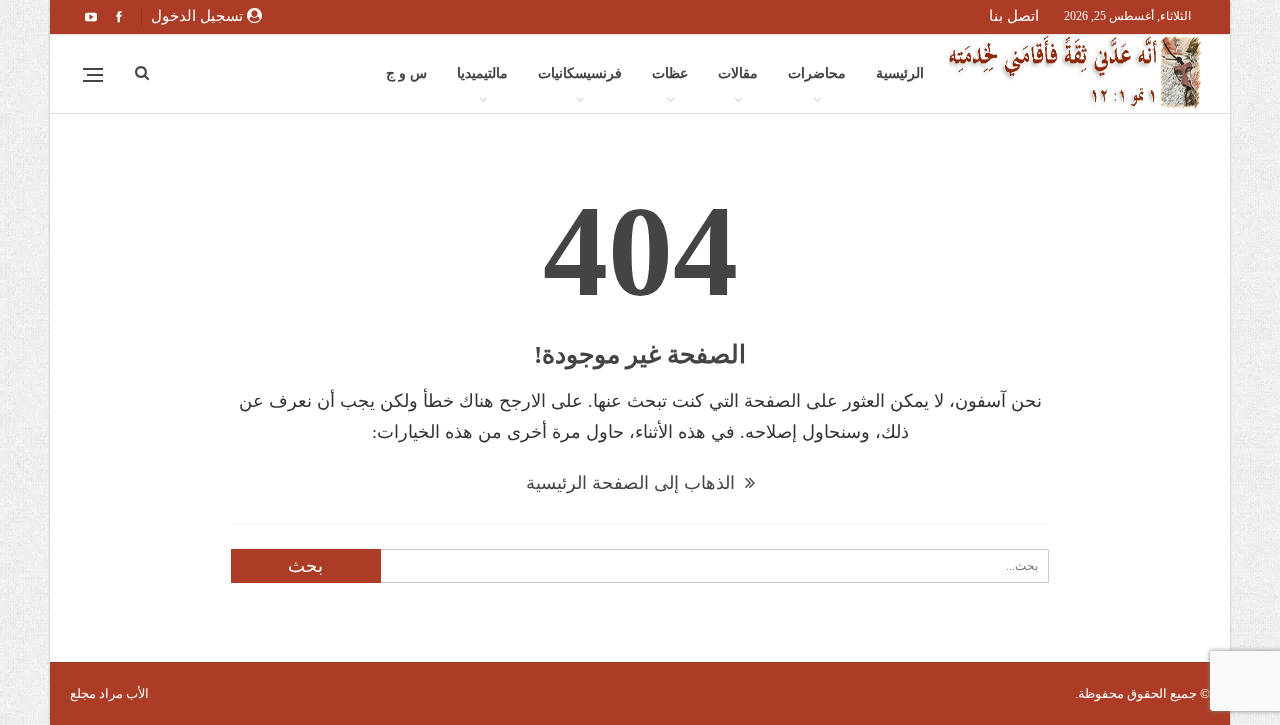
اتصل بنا (1014, 16)
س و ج (406, 73)
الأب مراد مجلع (109, 693)
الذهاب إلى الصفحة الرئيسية (633, 483)
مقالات (738, 73)
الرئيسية (900, 73)
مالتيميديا (482, 73)
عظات (670, 73)
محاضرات (817, 73)
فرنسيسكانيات (580, 73)
